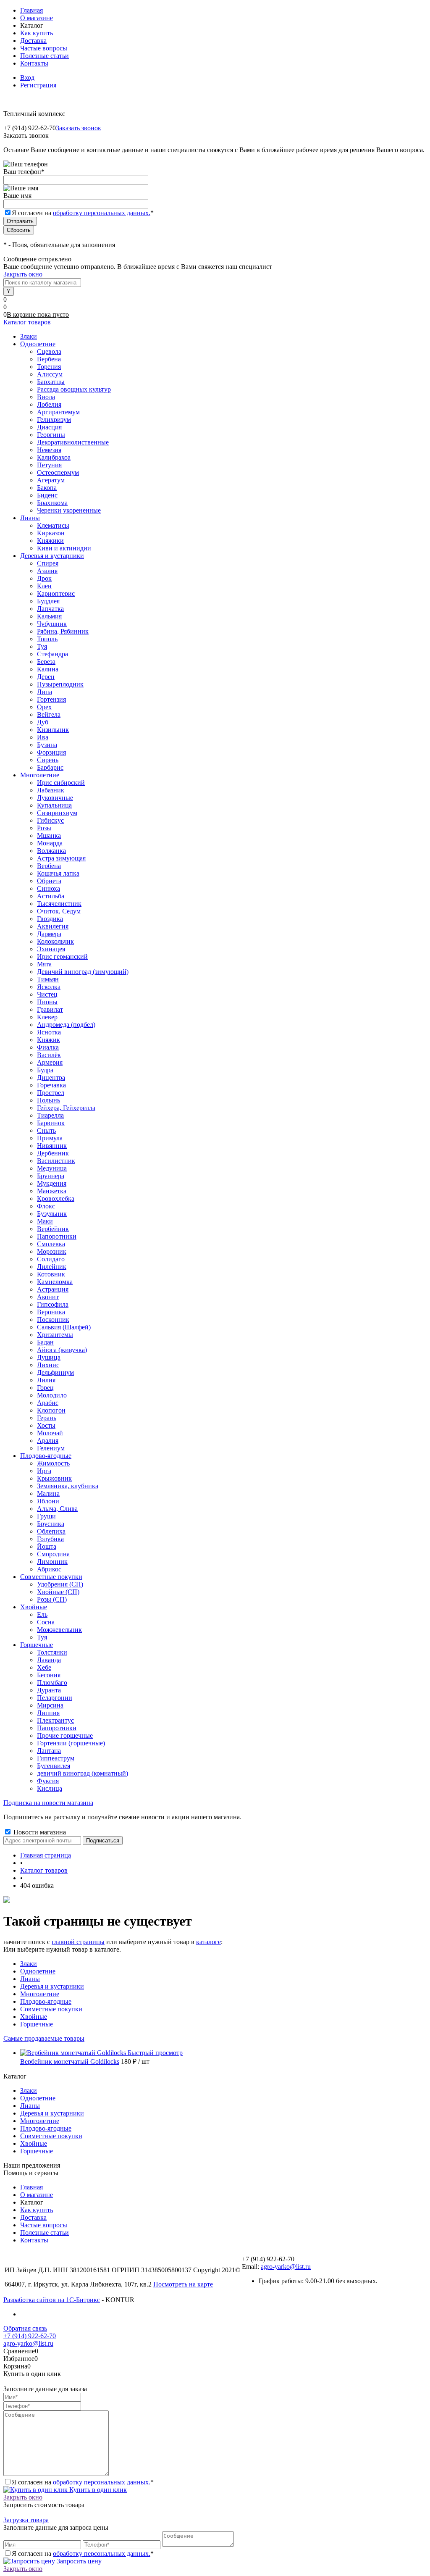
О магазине (37, 18)
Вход (27, 78)
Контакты (34, 63)
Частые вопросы (44, 48)
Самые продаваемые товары (44, 2038)
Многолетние (40, 1994)
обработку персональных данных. (102, 213)
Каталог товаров (27, 322)
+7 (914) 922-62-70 (30, 2336)
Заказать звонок (79, 128)
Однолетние (38, 1971)
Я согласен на (83, 213)
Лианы (30, 1979)
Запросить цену (78, 2561)
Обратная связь (25, 2328)
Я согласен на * (83, 2482)
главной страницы (78, 1942)
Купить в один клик (97, 2490)
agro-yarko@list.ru (286, 2267)
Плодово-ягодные (46, 2001)
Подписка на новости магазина (48, 1803)
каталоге (208, 1942)
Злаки (29, 1964)
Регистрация (38, 85)
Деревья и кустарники (52, 1986)
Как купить (37, 33)
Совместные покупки (51, 2009)
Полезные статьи (45, 56)
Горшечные (37, 2024)
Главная (31, 10)
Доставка (33, 41)
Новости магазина (39, 1832)
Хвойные (34, 2017)
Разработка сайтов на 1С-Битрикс (52, 2300)
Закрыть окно (23, 274)
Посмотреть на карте (183, 2284)
